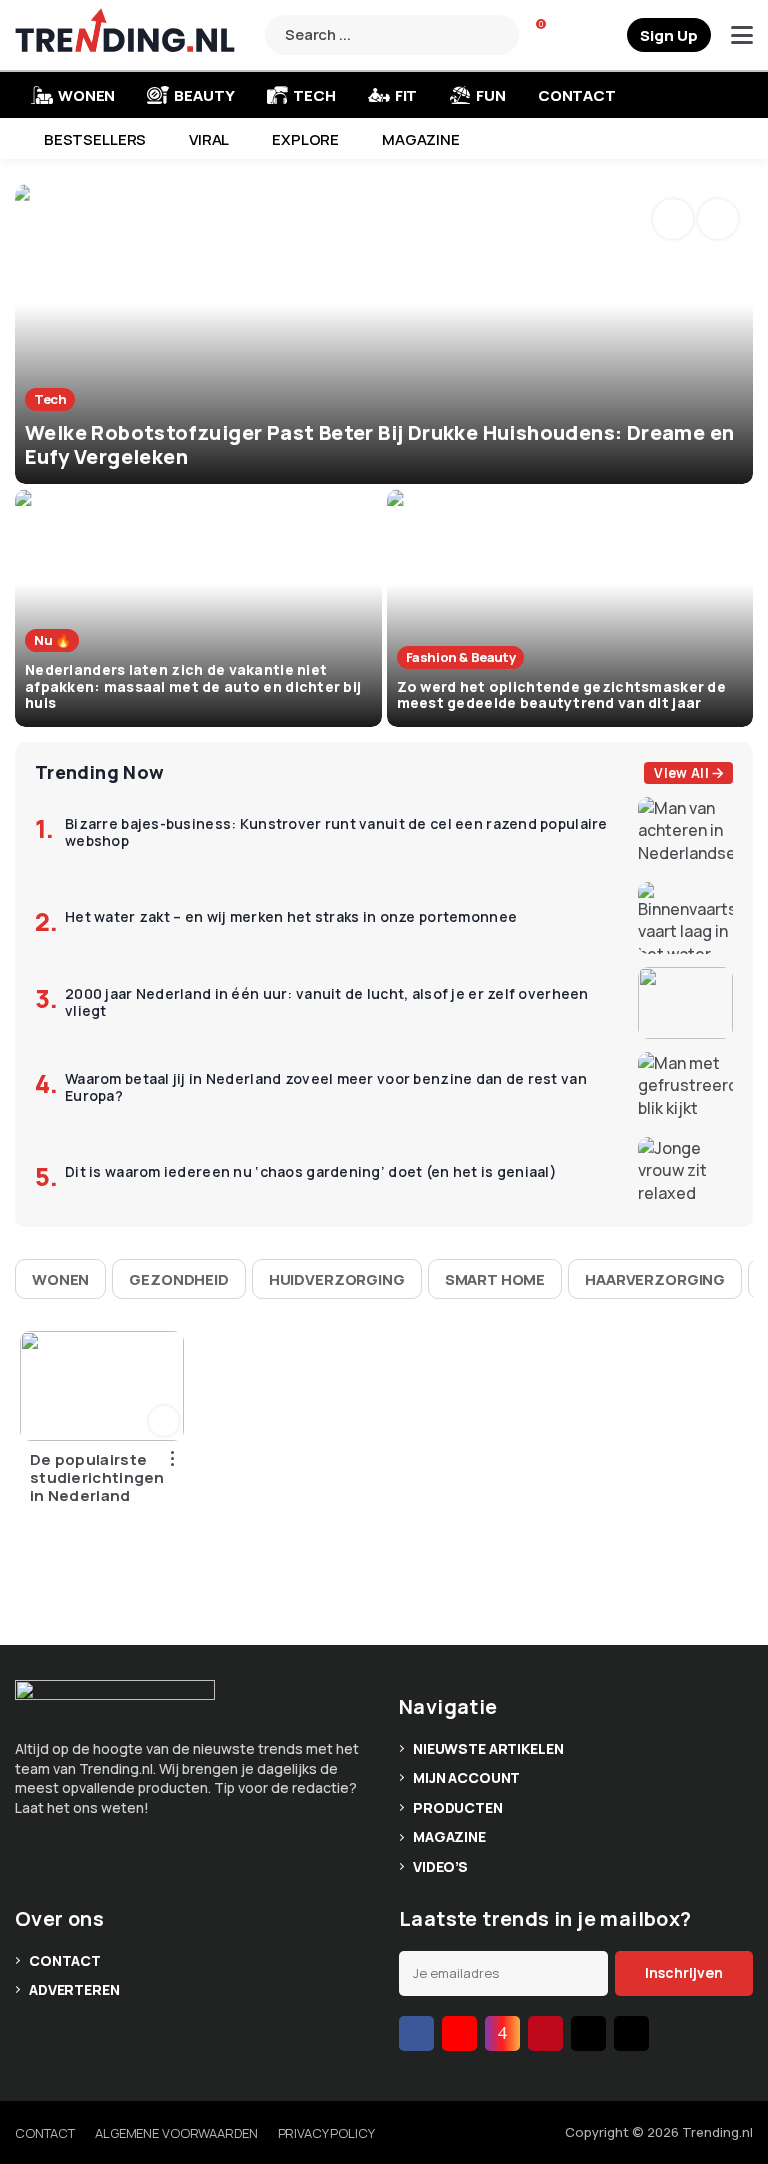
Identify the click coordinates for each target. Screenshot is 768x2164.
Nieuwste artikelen (488, 1748)
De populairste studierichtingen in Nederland (97, 1478)
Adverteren (74, 1989)
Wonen (60, 1279)
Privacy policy (326, 2133)
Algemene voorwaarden (176, 2133)
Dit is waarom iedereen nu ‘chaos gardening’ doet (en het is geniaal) (311, 1172)
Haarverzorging (655, 1279)
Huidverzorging (337, 1279)
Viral (209, 139)
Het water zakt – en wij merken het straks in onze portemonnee (291, 917)
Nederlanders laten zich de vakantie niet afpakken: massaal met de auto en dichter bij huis (193, 686)
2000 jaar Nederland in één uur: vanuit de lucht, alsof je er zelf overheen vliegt (327, 1003)
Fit (406, 95)
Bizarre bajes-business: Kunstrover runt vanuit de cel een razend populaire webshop (336, 833)
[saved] (609, 35)
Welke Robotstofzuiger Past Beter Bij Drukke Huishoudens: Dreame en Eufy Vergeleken (379, 444)
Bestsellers (95, 139)
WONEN (86, 95)
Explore (305, 139)
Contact (577, 95)
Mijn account (466, 1777)
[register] (669, 35)
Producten (458, 1807)
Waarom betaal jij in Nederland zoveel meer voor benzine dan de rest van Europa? (326, 1088)
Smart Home (495, 1279)
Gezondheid (179, 1279)
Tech (314, 95)
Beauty (204, 95)
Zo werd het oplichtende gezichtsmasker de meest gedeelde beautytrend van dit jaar (561, 695)
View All (681, 773)
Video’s (440, 1866)
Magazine (421, 139)
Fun (491, 95)
